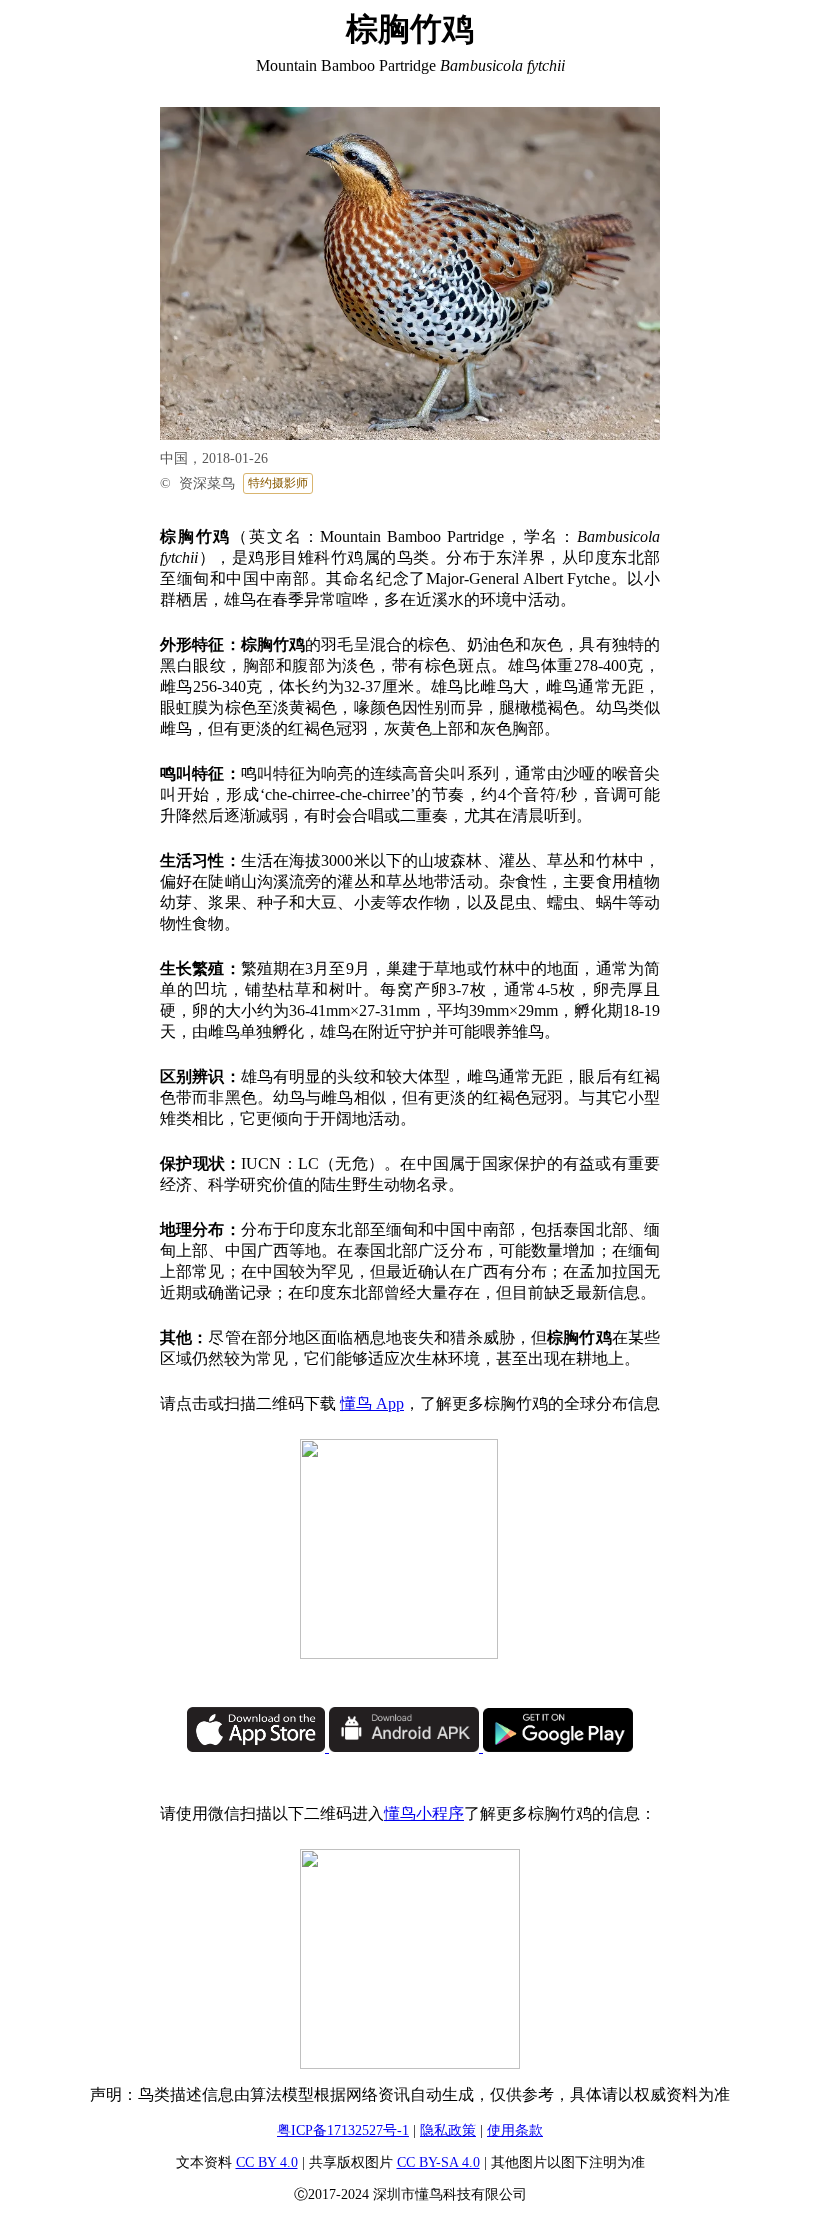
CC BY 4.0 (267, 2162)
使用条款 (515, 2130)
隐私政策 (448, 2130)
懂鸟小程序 (424, 1813)
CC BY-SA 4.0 (438, 2162)
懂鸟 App (372, 1403)
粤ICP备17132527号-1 (343, 2130)
